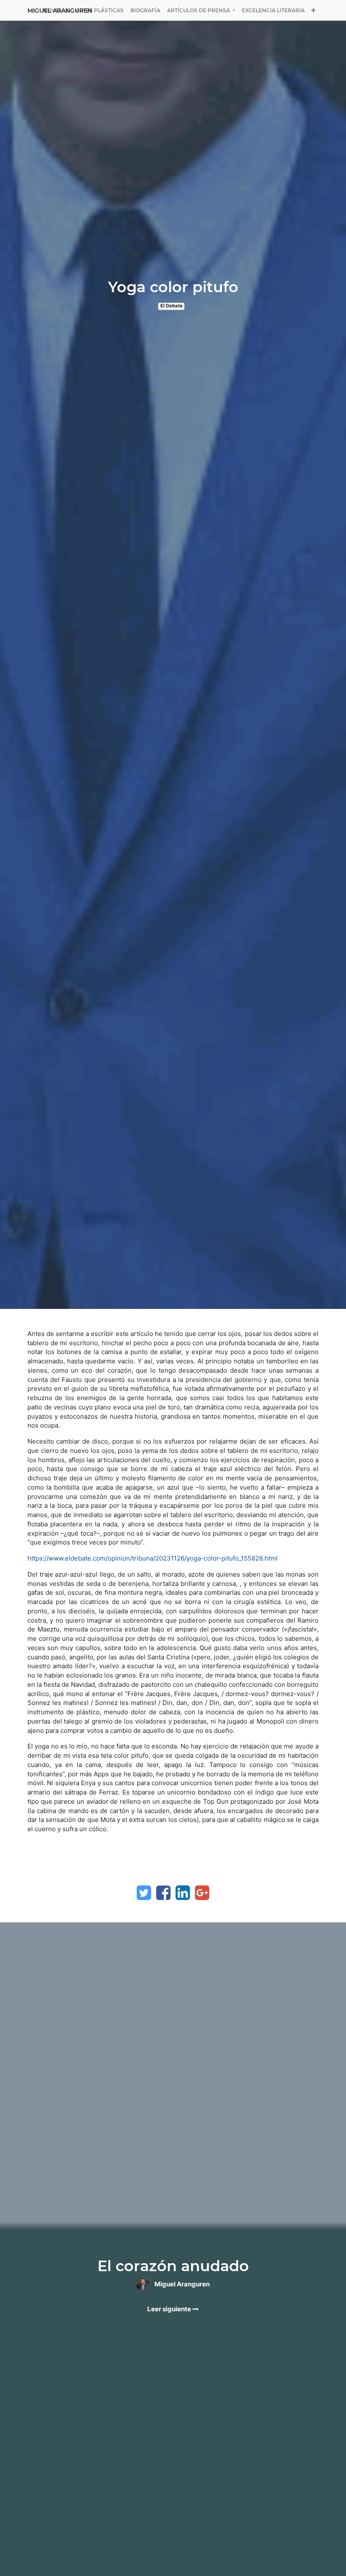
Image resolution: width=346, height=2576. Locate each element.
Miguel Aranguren (60, 11)
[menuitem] (100, 10)
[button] (313, 10)
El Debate (172, 306)
